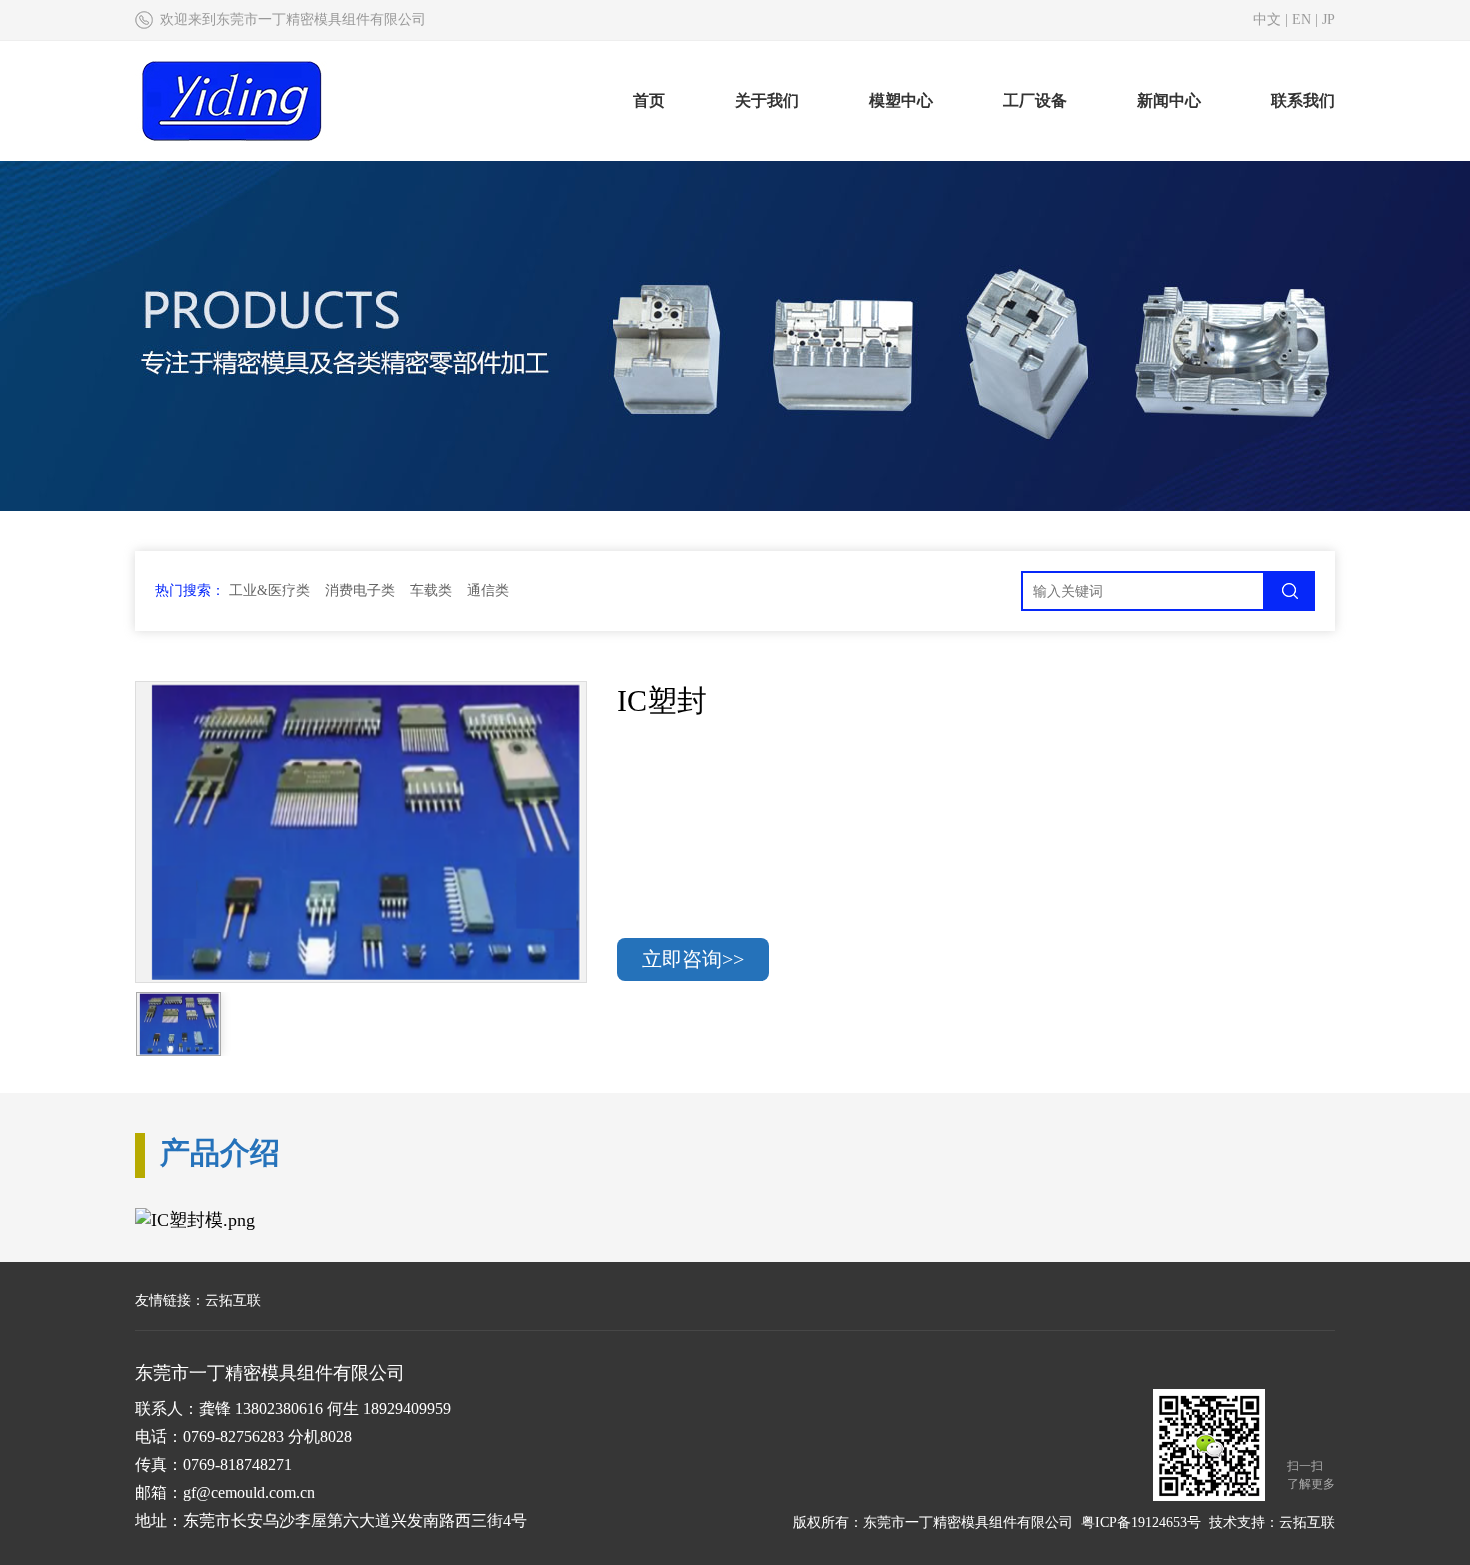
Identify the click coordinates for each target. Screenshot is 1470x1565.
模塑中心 (901, 100)
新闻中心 (1169, 100)
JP (1328, 19)
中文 (1267, 19)
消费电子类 (360, 590)
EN (1301, 19)
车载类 (431, 590)
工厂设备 (1035, 100)
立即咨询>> (693, 959)
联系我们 (1303, 100)
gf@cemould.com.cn (249, 1492)
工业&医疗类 (269, 590)
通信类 (488, 590)
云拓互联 (233, 1300)
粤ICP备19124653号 (1141, 1522)
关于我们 (767, 100)
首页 (649, 100)
